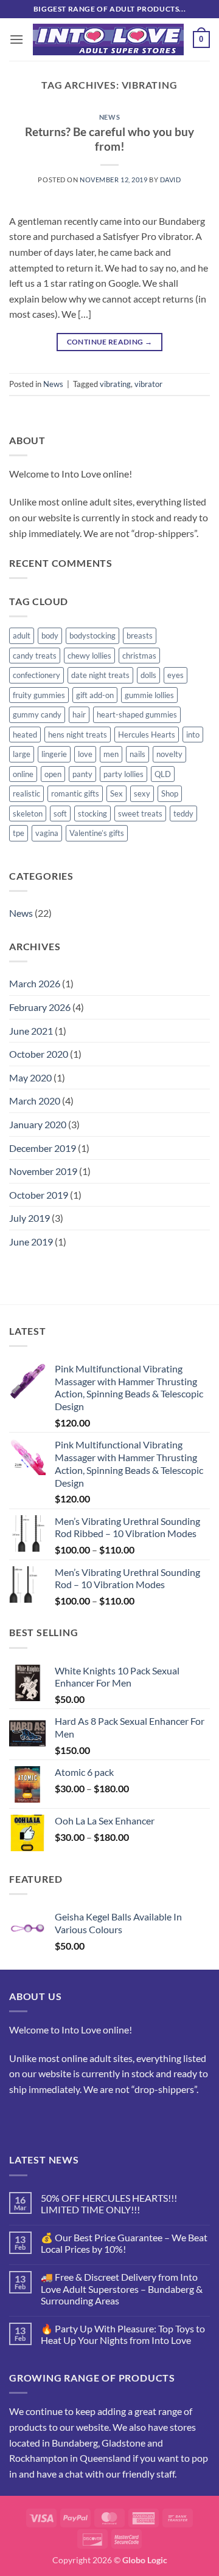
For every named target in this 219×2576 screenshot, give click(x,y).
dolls (148, 675)
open (53, 774)
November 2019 (43, 1171)
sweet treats (140, 814)
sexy (142, 793)
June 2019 (31, 1242)
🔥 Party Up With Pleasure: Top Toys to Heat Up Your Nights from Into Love (123, 2334)
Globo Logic (145, 2560)
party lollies (123, 774)
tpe (19, 833)
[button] (16, 39)
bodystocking (92, 635)
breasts (140, 635)
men (111, 754)
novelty (169, 754)
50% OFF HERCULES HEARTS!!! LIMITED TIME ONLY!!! (109, 2204)
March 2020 (35, 1101)
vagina (47, 833)
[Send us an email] (42, 2119)
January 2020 (38, 1124)
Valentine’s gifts (97, 833)
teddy (183, 814)
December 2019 (43, 1148)
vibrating (115, 384)
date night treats (100, 675)
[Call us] (64, 2119)
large (22, 754)
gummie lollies (149, 695)
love (85, 754)
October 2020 (39, 1054)
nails (137, 754)
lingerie (54, 754)
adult (22, 635)
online (23, 774)
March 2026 (35, 983)
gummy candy (37, 714)
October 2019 (39, 1195)
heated (25, 735)
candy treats (35, 656)
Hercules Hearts (147, 735)
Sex (116, 793)
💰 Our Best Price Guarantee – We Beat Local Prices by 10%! (124, 2243)
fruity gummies (39, 695)
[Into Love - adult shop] (108, 40)
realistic (26, 793)
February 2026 (40, 1007)
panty (82, 774)
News (109, 117)
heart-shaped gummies (137, 714)
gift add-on (95, 695)
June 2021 (31, 1031)
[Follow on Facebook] (20, 2119)
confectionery (36, 675)
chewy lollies (89, 656)
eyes (176, 675)
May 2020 (30, 1077)
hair (79, 714)
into (193, 735)
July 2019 (30, 1218)
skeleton (28, 814)
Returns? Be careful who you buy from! (109, 139)
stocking (92, 814)
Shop (170, 793)
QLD (163, 774)
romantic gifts (75, 793)
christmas (139, 656)
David (171, 180)
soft (60, 814)
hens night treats (78, 735)
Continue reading (110, 342)
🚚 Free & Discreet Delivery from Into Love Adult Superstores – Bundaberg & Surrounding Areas (122, 2288)
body (50, 635)
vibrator (148, 384)
